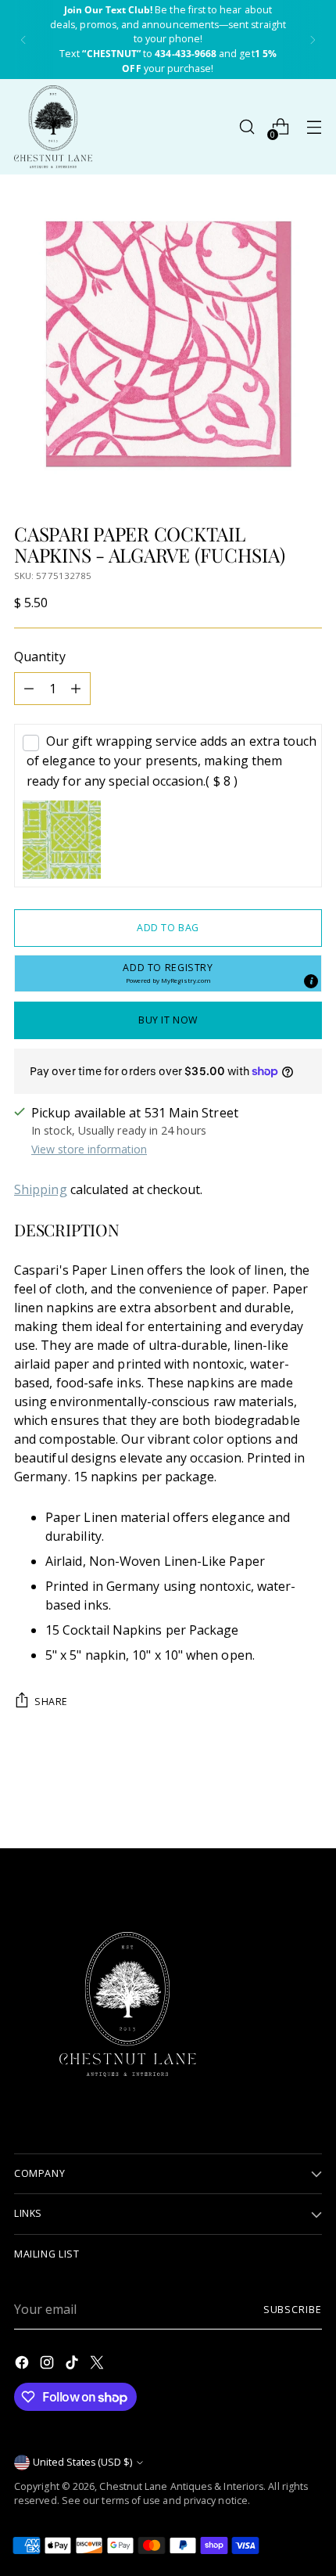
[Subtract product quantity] (29, 689)
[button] (168, 973)
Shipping (41, 1189)
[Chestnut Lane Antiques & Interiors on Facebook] (23, 2365)
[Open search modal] (247, 127)
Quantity (40, 657)
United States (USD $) (82, 2462)
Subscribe (293, 2310)
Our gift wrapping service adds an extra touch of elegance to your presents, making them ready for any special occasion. (172, 761)
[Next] (313, 40)
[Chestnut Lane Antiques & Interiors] (53, 127)
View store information (89, 1149)
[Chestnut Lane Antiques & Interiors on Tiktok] (73, 2365)
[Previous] (23, 40)
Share (51, 1702)
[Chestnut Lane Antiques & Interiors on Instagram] (48, 2365)
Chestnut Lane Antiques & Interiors (181, 2486)
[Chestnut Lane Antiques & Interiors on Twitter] (98, 2365)
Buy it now (168, 1020)
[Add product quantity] (76, 689)
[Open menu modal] (314, 127)
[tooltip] (311, 981)
